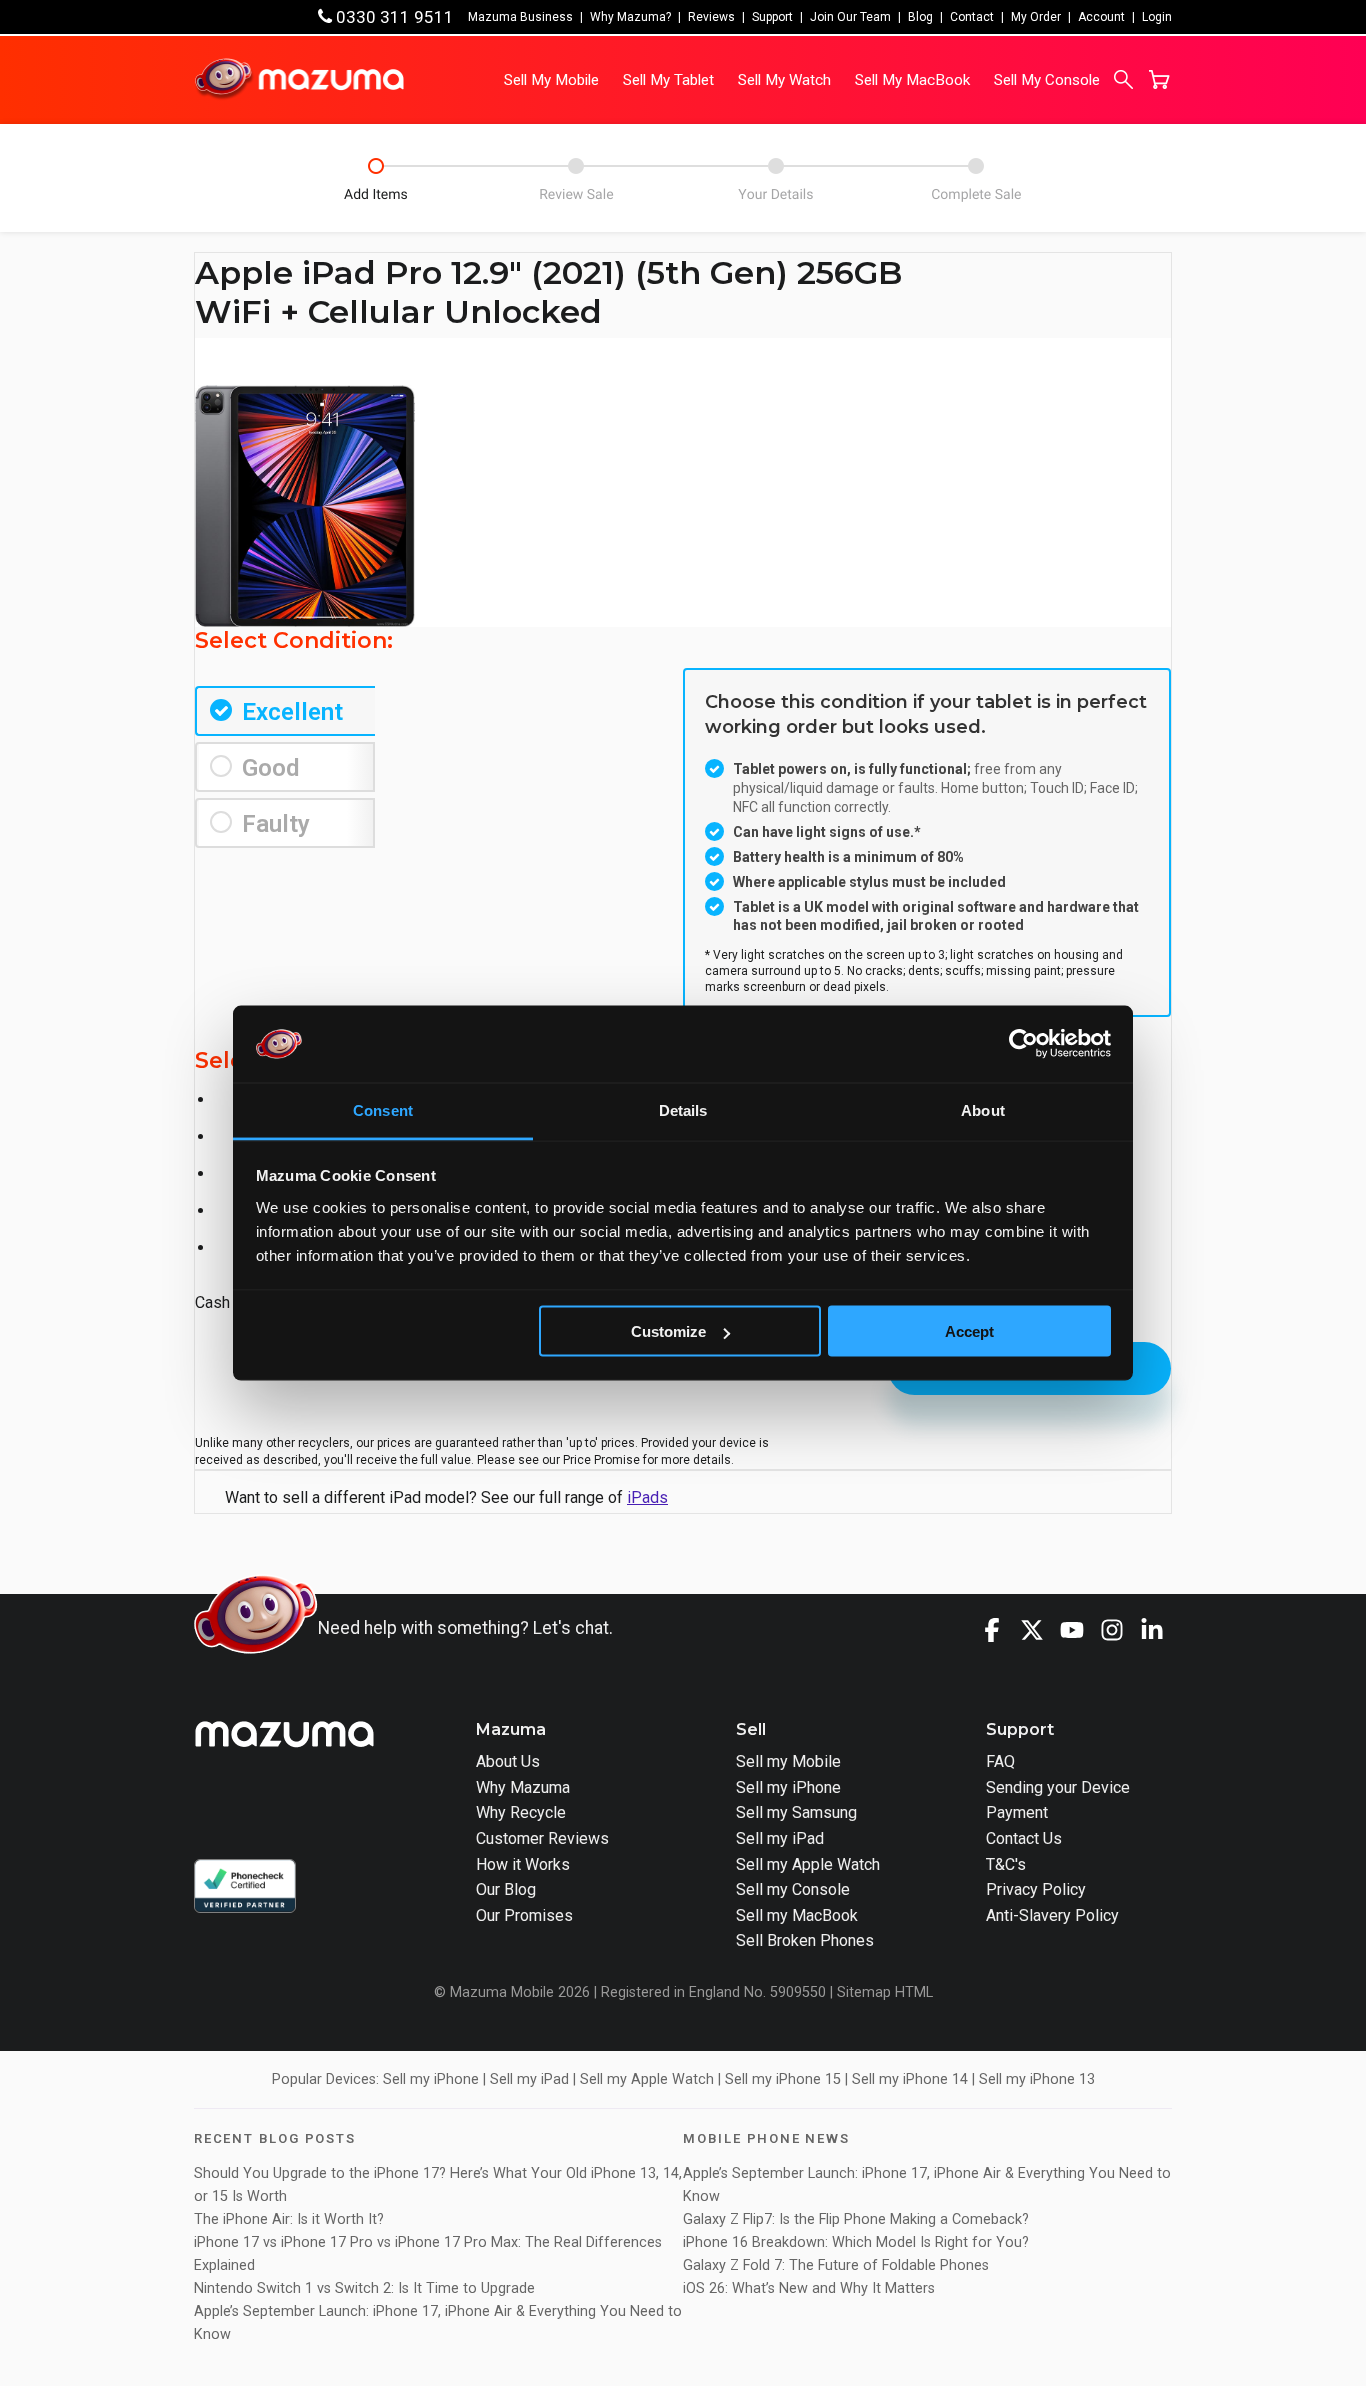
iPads (647, 1497)
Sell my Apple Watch (808, 1864)
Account (1101, 17)
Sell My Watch (784, 80)
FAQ (1000, 1761)
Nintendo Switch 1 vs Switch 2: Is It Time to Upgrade (366, 2288)
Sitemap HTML (885, 1992)
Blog (920, 17)
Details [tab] (683, 1109)
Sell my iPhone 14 (910, 2079)
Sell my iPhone (788, 1787)
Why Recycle (521, 1812)
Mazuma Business (520, 17)
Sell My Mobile (551, 80)
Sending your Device (1058, 1787)
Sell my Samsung (796, 1812)
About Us (508, 1761)
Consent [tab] (383, 1109)
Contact (972, 17)
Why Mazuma (523, 1787)
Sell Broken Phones (805, 1940)
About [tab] (983, 1109)
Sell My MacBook (912, 80)
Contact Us (1024, 1838)
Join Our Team (850, 17)
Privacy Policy (1036, 1889)
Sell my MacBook (797, 1915)
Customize (668, 1331)
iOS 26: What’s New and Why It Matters (809, 2288)
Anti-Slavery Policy (1052, 1915)
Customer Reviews (542, 1838)
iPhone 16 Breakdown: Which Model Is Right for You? (856, 2242)
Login (1157, 17)
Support (772, 17)
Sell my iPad (780, 1838)
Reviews (711, 17)
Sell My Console (1047, 80)
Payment (1017, 1812)
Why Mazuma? (630, 17)
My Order (1036, 17)
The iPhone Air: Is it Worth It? (289, 2219)
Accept (969, 1331)
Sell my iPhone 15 (783, 2079)
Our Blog (506, 1889)
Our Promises (524, 1915)
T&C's (1006, 1864)
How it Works (523, 1864)
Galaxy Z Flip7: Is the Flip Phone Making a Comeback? (856, 2219)
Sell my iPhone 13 (1037, 2079)
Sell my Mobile (788, 1761)
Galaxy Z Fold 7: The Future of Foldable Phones (836, 2265)
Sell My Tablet (668, 80)
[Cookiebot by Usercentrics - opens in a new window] (1023, 1044)
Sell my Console (793, 1889)
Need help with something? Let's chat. (465, 1628)
